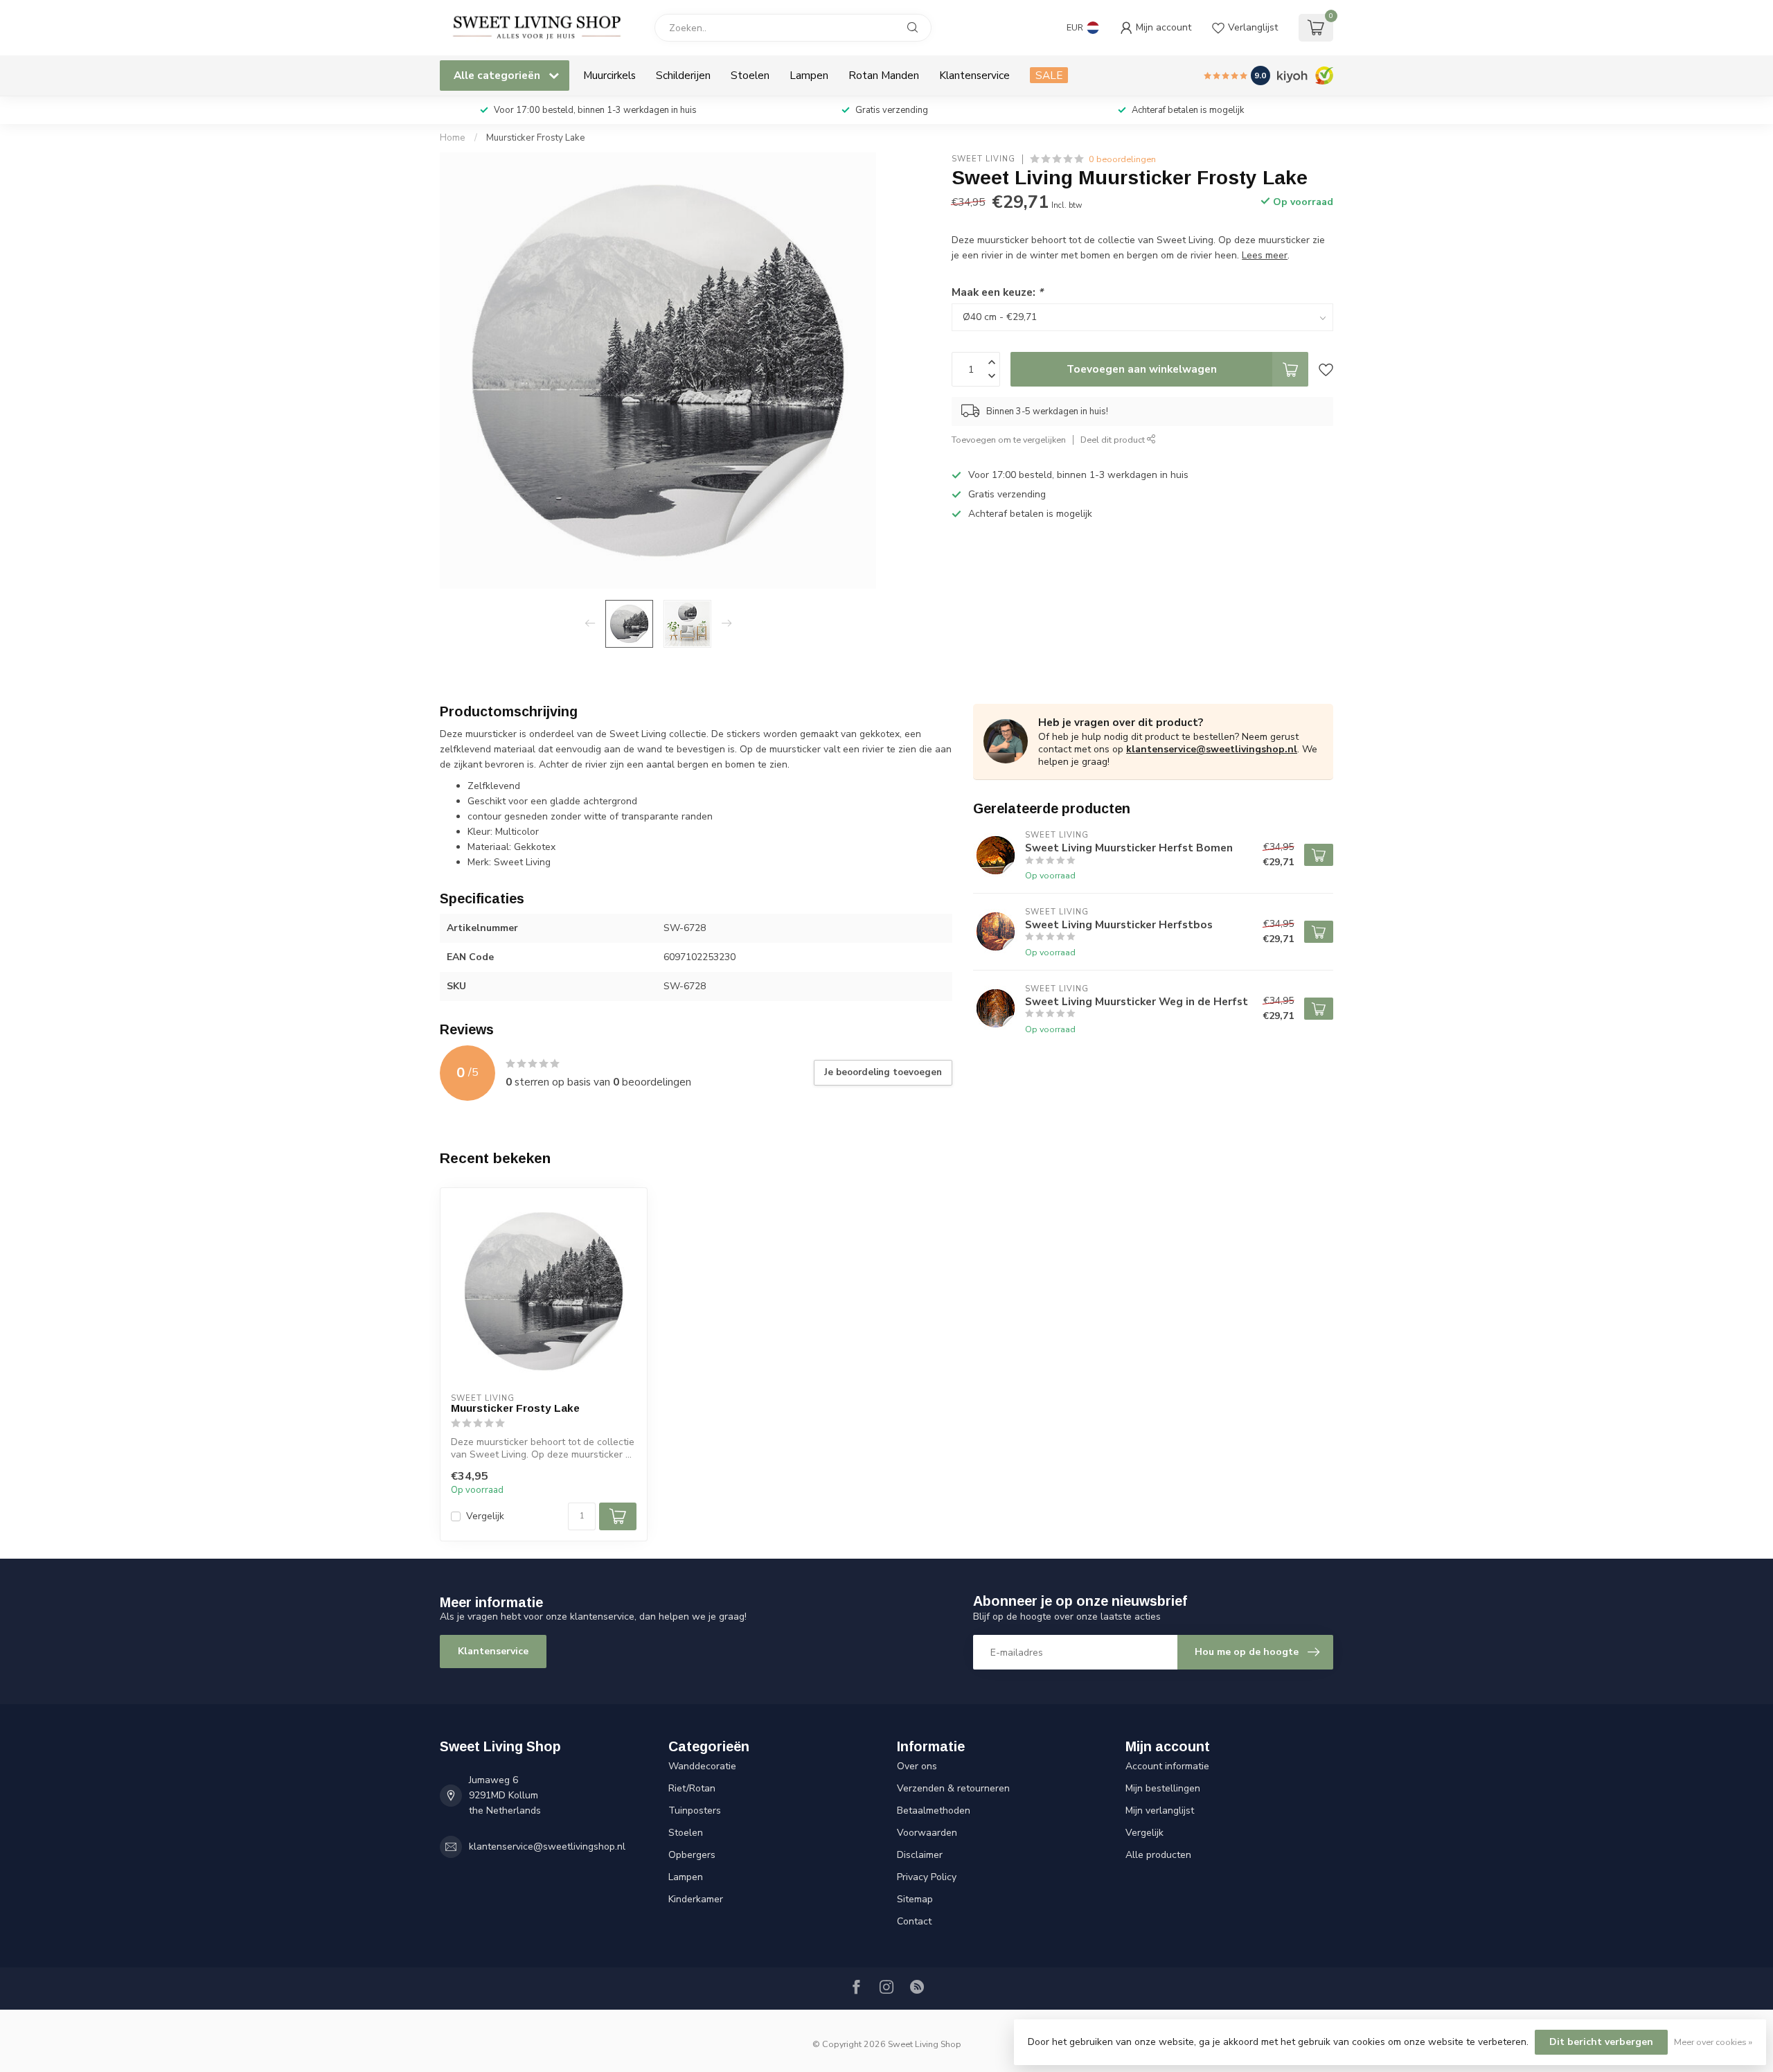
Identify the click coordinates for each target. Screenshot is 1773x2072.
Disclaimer (920, 1855)
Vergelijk (485, 1516)
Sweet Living (983, 159)
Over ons (917, 1766)
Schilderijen (683, 75)
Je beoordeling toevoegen (883, 1072)
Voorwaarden (927, 1833)
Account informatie (1167, 1766)
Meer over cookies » (1713, 2042)
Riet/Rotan (692, 1788)
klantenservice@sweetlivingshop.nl (1212, 749)
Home (453, 138)
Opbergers (692, 1855)
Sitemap (915, 1899)
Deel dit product (1114, 440)
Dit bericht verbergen (1601, 2042)
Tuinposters (695, 1810)
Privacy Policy (927, 1877)
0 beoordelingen (1122, 159)
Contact (914, 1921)
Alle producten (1158, 1855)
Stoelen (750, 75)
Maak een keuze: (997, 292)
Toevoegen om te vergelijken (1009, 440)
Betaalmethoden (934, 1810)
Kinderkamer (696, 1899)
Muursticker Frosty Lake (536, 138)
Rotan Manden (884, 75)
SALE (1049, 75)
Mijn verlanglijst (1160, 1810)
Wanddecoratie (702, 1766)
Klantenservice (974, 75)
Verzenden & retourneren (953, 1788)
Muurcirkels (609, 75)
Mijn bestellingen (1163, 1788)
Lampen (809, 75)
